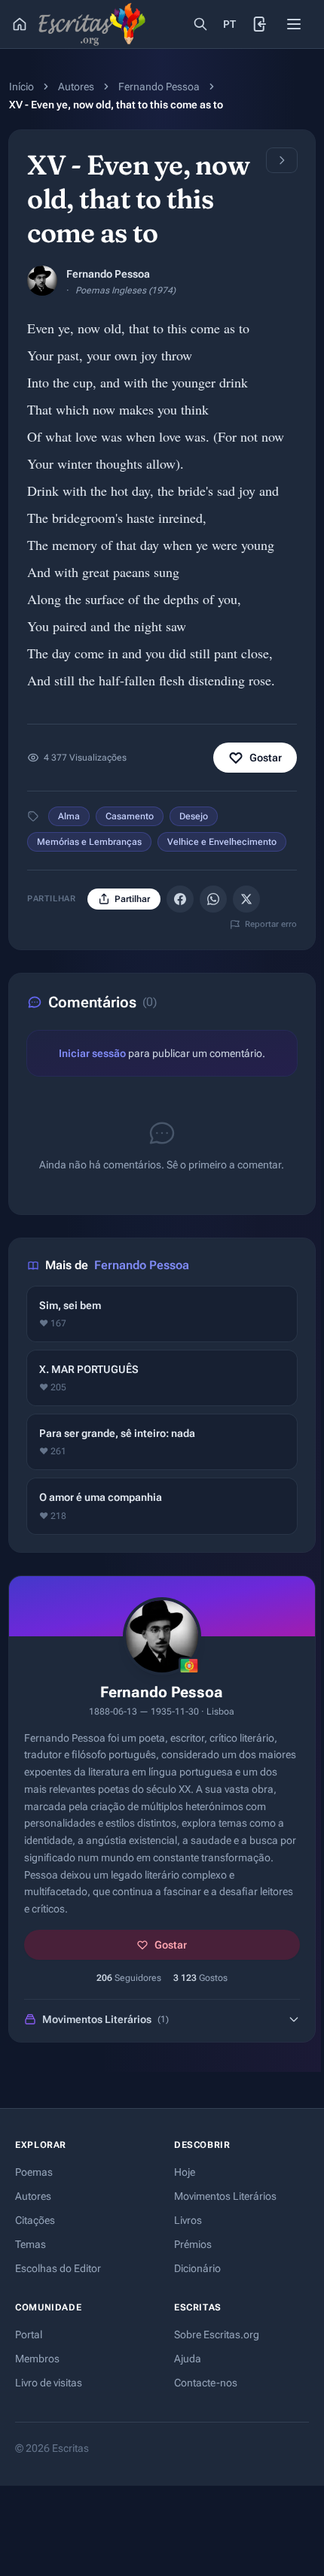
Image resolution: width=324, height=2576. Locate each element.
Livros (188, 2220)
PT (230, 24)
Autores (76, 87)
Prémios (193, 2244)
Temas (31, 2244)
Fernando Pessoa (159, 87)
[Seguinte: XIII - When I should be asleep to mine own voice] (282, 160)
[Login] (261, 24)
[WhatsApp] (213, 899)
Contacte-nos (206, 2383)
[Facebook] (180, 899)
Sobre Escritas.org (217, 2334)
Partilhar (132, 899)
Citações (35, 2220)
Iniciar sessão (92, 1053)
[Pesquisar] (200, 24)
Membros (37, 2359)
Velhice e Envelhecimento (222, 842)
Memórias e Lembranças (89, 842)
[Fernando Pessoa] (42, 281)
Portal (29, 2334)
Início (21, 87)
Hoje (185, 2172)
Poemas (34, 2172)
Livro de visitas (49, 2383)
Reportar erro (271, 924)
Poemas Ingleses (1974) (125, 290)
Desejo (194, 816)
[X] (246, 899)
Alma (69, 816)
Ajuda (188, 2359)
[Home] (20, 24)
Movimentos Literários (225, 2196)
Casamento (130, 816)
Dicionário (197, 2268)
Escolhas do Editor (58, 2268)
